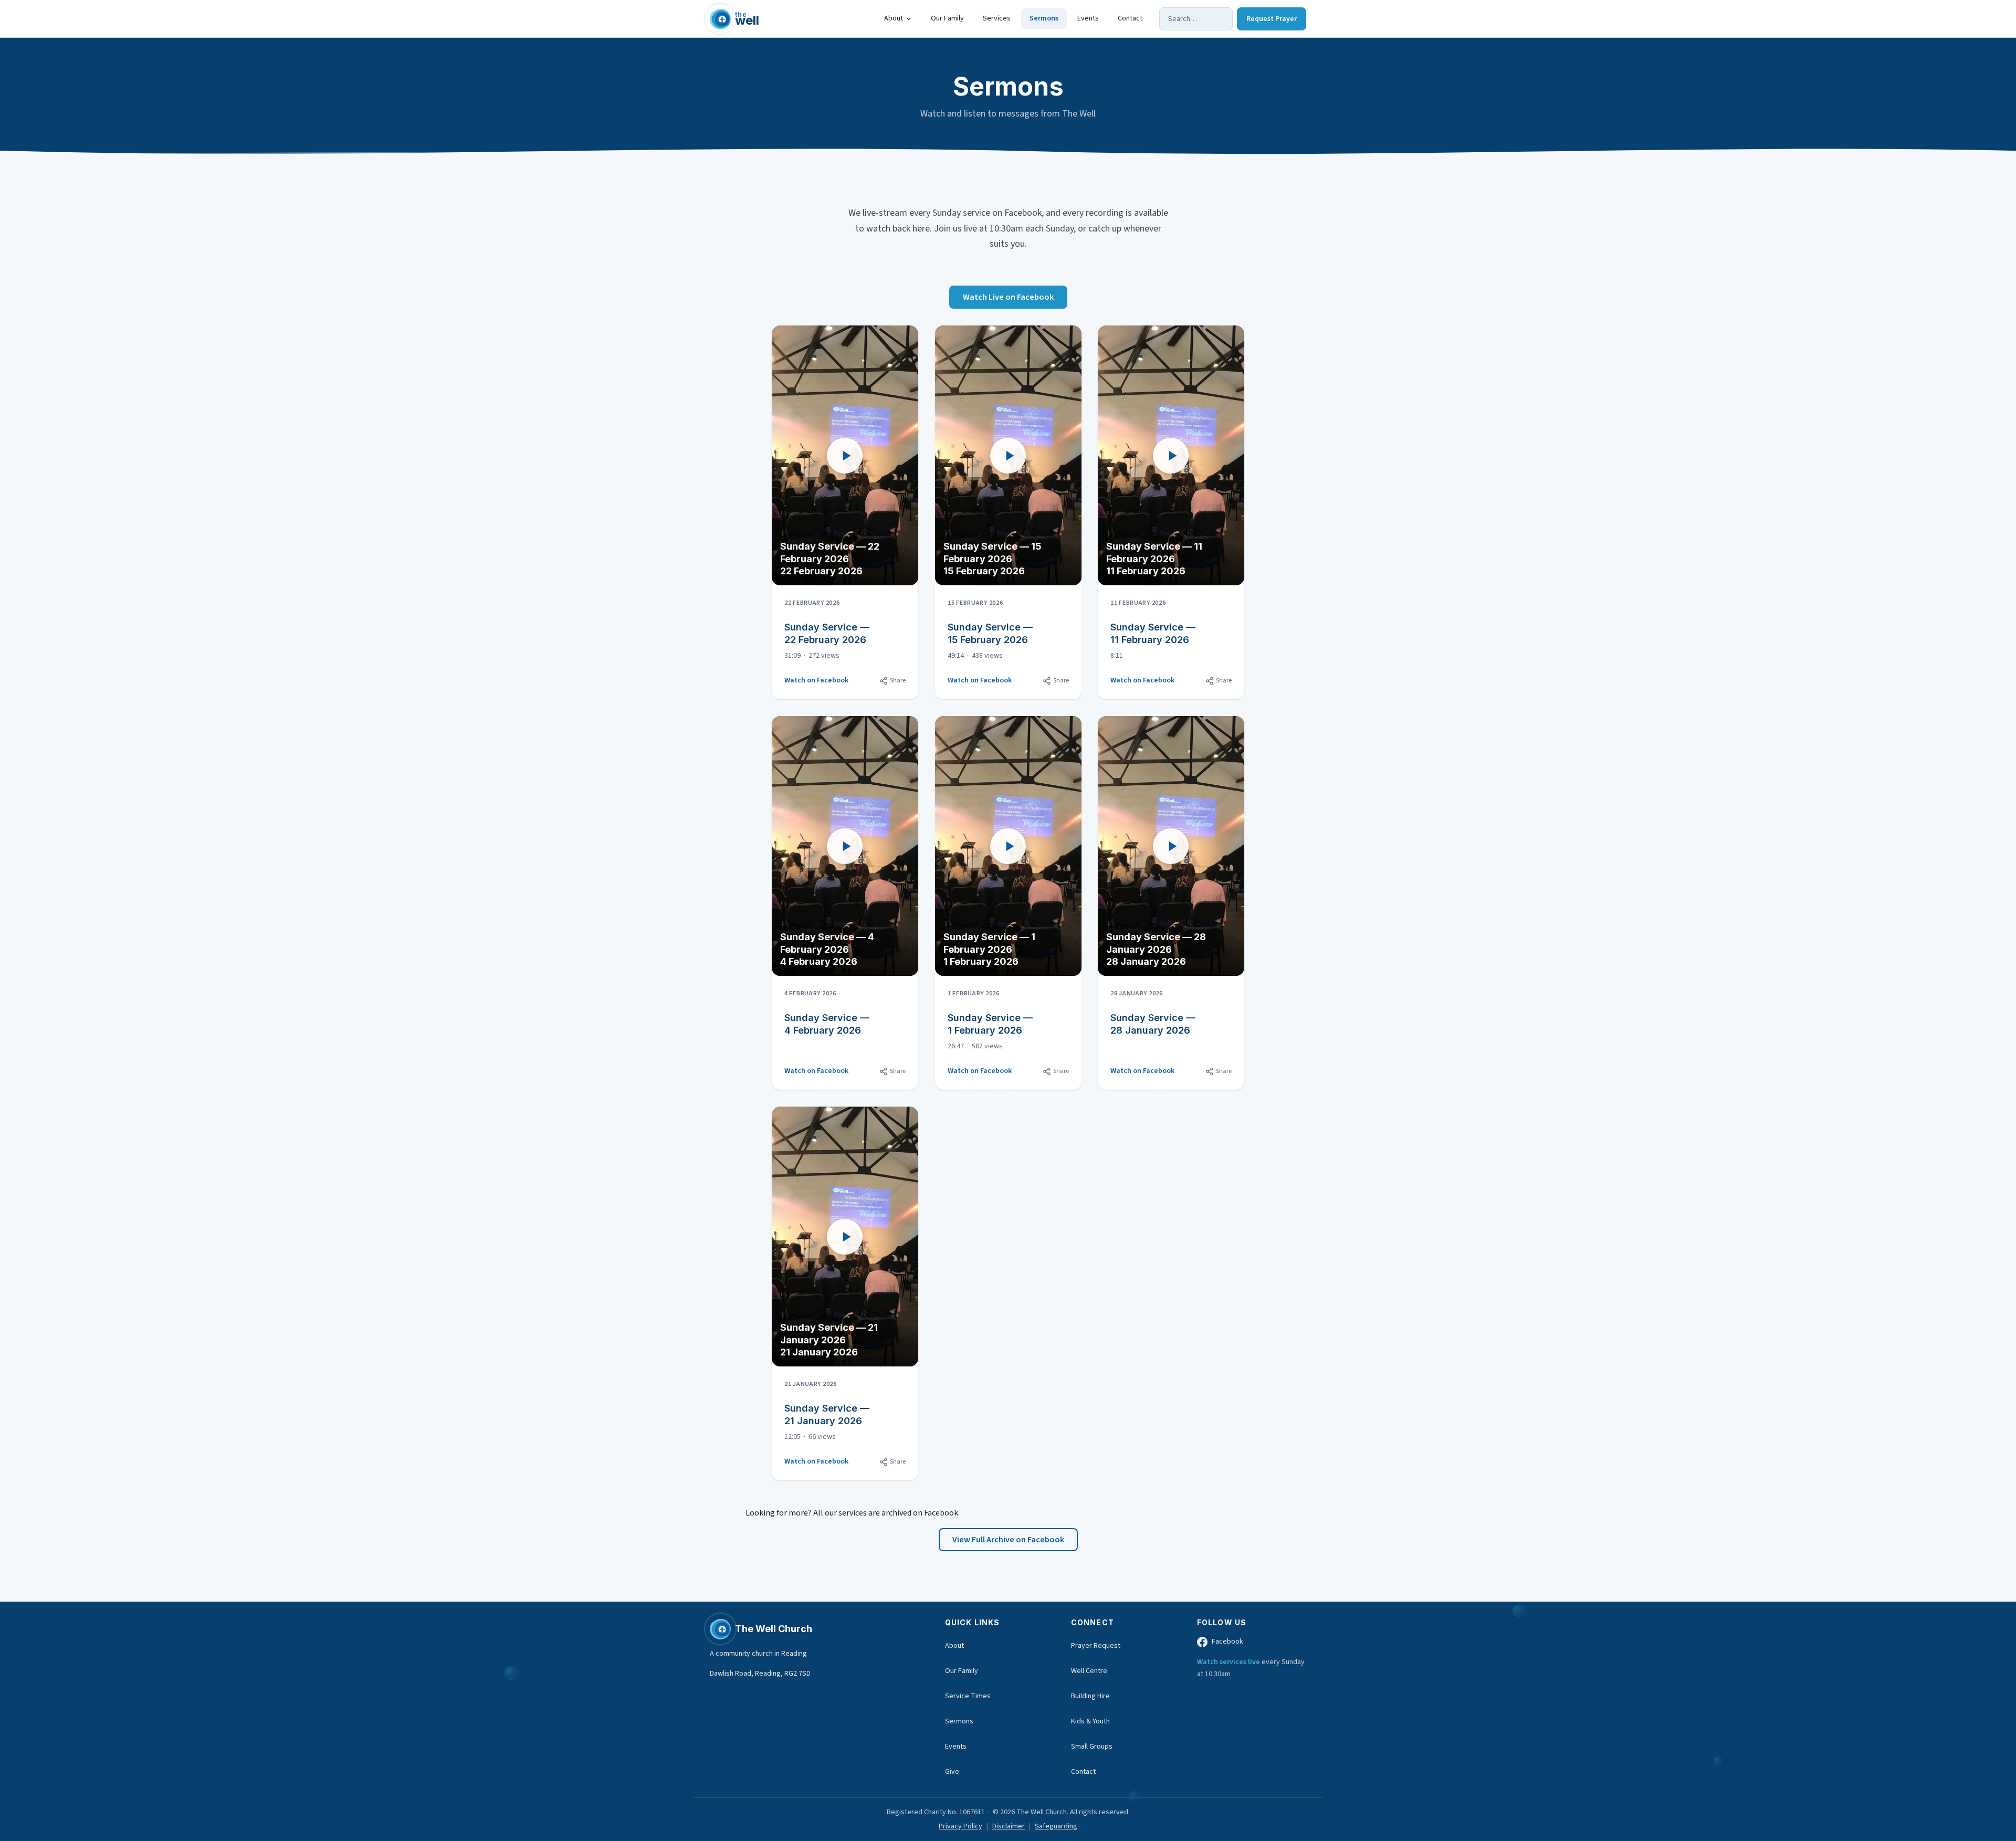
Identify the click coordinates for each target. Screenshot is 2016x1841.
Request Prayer (1272, 19)
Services (997, 18)
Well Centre (1089, 1671)
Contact (1130, 18)
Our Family (947, 18)
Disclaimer (1009, 1826)
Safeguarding (1056, 1826)
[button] (845, 455)
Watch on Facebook (816, 680)
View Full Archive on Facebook (1008, 1540)
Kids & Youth (1090, 1721)
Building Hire (1090, 1696)
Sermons (1044, 18)
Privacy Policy (960, 1826)
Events (1088, 18)
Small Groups (1092, 1747)
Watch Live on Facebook (1008, 297)
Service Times (968, 1696)
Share (898, 681)
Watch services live (1229, 1662)
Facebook (1227, 1642)
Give (952, 1772)
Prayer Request (1096, 1646)
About (894, 18)
